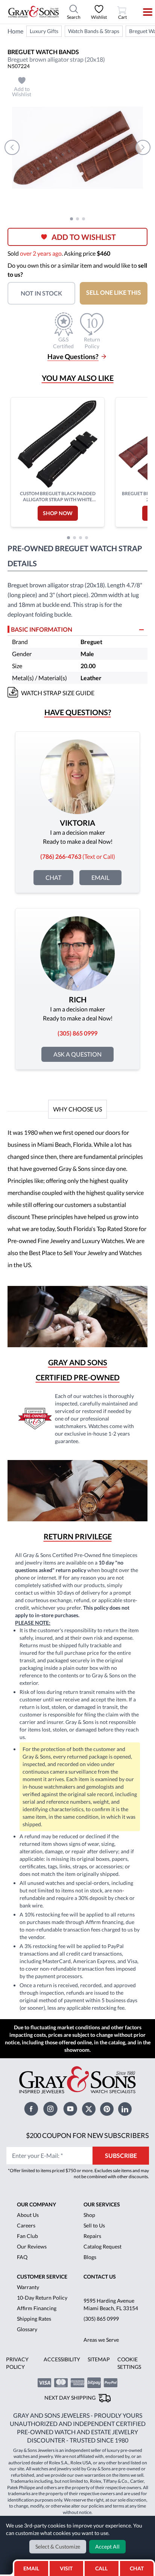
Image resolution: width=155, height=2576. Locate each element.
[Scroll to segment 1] (71, 219)
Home (15, 31)
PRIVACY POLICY (17, 2363)
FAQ (22, 2257)
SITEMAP (99, 2359)
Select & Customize (58, 2546)
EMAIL (31, 2568)
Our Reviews (32, 2246)
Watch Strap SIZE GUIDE (58, 693)
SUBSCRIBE (121, 2155)
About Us (28, 2215)
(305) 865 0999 (101, 2319)
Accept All (107, 2546)
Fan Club (27, 2236)
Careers (26, 2225)
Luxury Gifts (44, 31)
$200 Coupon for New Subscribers (87, 2135)
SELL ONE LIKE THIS (114, 292)
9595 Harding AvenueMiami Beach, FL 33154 (111, 2304)
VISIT (66, 2568)
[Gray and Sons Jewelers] (33, 12)
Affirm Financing (37, 2308)
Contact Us (100, 2277)
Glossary (27, 2329)
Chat (53, 877)
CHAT (138, 2566)
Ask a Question (77, 1054)
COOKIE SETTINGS (129, 2363)
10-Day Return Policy (42, 2298)
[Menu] (143, 12)
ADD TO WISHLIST (84, 237)
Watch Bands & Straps (94, 31)
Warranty (28, 2287)
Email (100, 877)
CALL (101, 2568)
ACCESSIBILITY (62, 2359)
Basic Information (42, 629)
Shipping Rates (34, 2319)
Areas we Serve (101, 2340)
